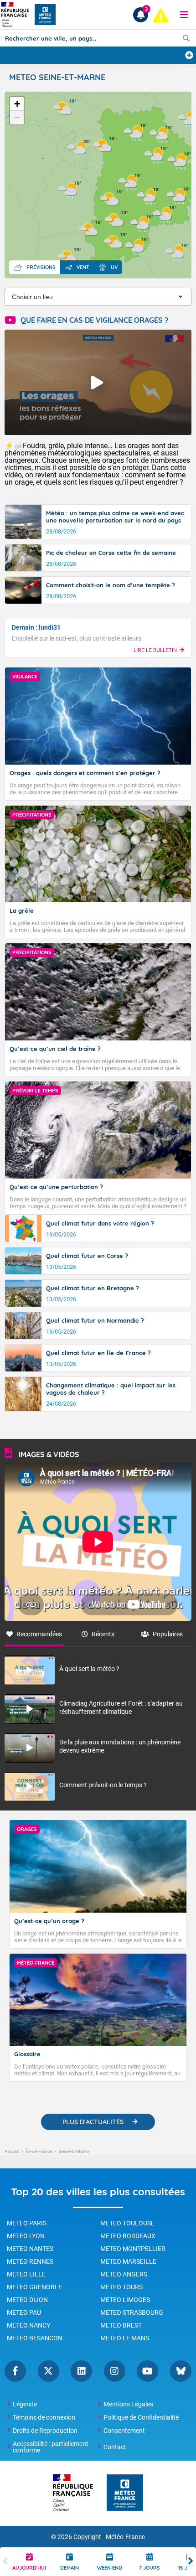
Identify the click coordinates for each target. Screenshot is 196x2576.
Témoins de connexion (44, 2417)
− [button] (17, 117)
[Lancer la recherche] (186, 38)
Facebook (15, 2371)
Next (191, 2562)
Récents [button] (103, 1634)
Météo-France (125, 2537)
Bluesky (181, 2371)
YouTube (147, 2371)
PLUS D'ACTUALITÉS (93, 2122)
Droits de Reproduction (45, 2431)
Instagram (115, 2371)
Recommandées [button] (39, 1634)
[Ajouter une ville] (189, 55)
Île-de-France (39, 2151)
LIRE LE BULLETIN (155, 650)
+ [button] (17, 104)
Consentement (124, 2431)
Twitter (49, 2371)
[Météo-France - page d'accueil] (125, 2493)
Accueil (12, 2151)
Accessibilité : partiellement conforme (51, 2447)
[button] (184, 15)
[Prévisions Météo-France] (45, 15)
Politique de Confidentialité (141, 2417)
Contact (115, 2447)
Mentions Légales (128, 2404)
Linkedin (81, 2371)
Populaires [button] (168, 1634)
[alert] (161, 16)
